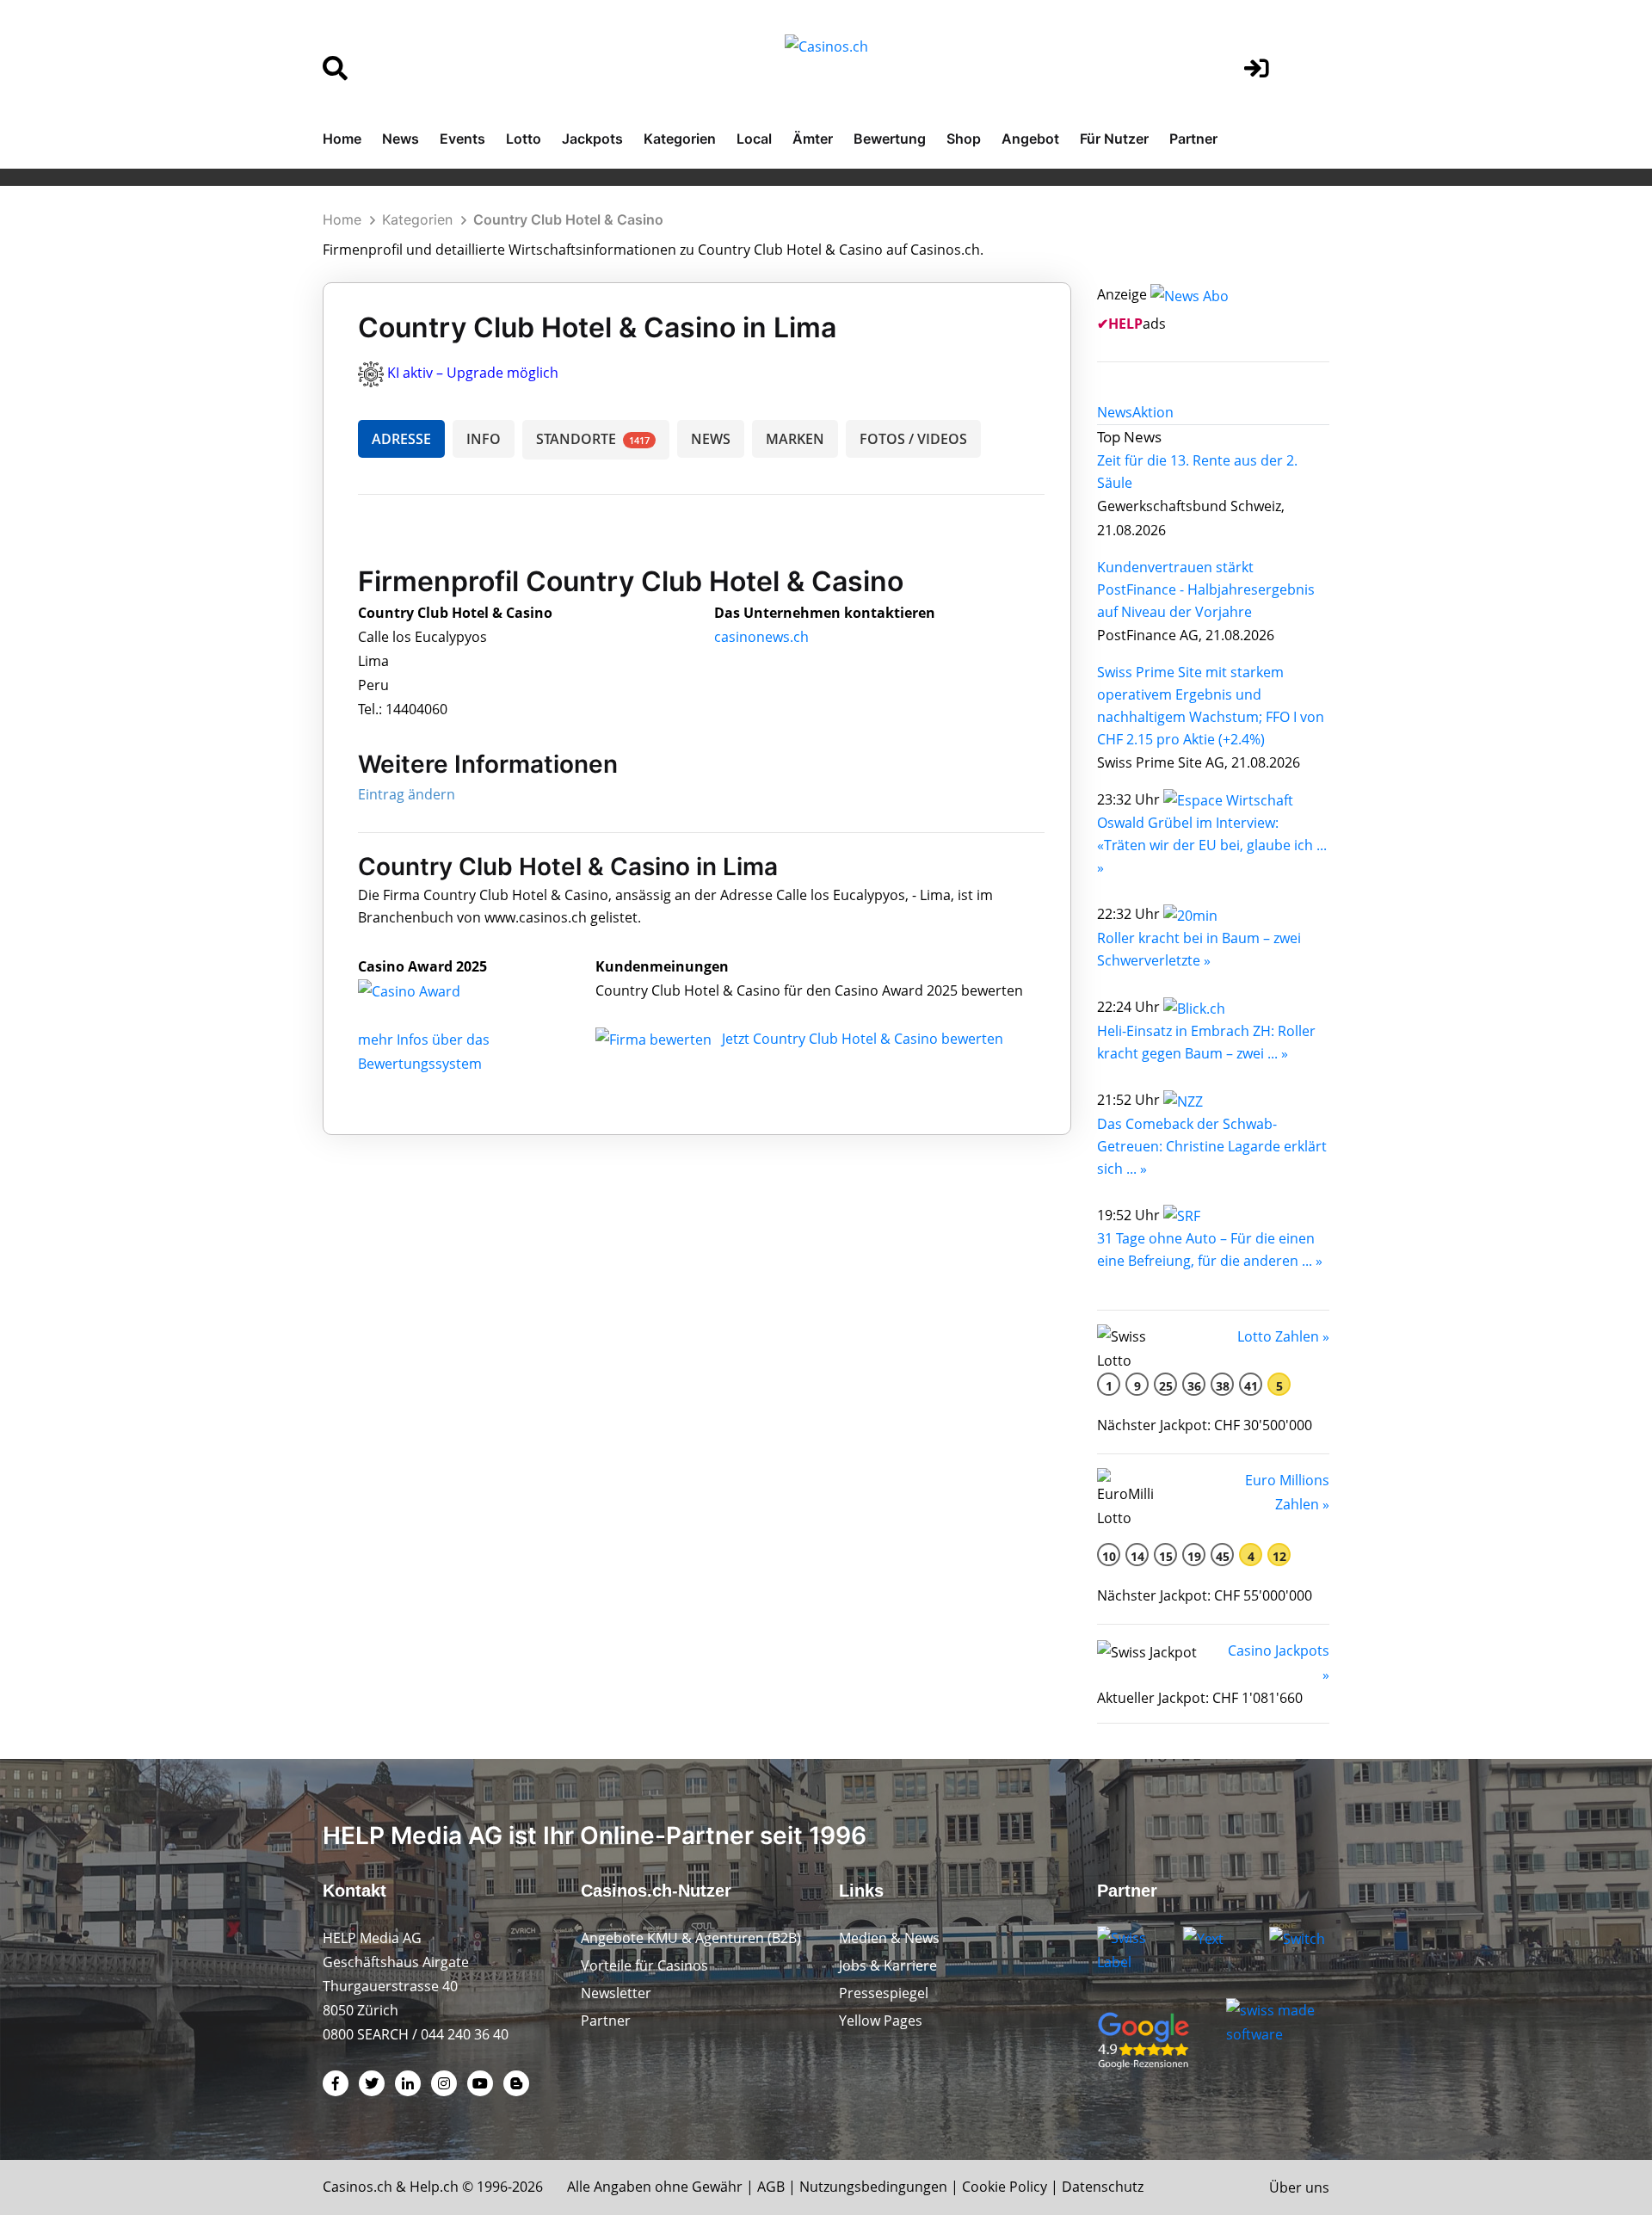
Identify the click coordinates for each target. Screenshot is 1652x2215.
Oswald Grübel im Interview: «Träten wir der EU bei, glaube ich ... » (1212, 845)
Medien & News (889, 1938)
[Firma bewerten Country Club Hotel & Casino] (655, 1039)
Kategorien (680, 139)
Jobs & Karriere (888, 1965)
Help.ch (434, 2187)
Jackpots (592, 139)
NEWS (711, 439)
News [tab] (1115, 412)
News (401, 139)
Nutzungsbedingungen (873, 2187)
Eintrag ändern (407, 794)
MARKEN (795, 439)
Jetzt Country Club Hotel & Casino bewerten (863, 1039)
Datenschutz (1103, 2187)
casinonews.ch (761, 637)
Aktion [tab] (1153, 412)
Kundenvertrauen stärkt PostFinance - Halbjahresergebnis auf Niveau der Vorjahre (1206, 589)
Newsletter (616, 1993)
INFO (484, 439)
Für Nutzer (1114, 139)
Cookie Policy (1005, 2187)
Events (462, 139)
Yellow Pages (881, 2021)
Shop (964, 139)
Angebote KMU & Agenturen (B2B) (691, 1938)
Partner (1193, 139)
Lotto (524, 139)
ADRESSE (401, 439)
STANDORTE (593, 439)
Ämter (813, 139)
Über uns (1299, 2187)
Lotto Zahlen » (1283, 1336)
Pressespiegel (884, 1993)
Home (342, 139)
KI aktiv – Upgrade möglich (473, 373)
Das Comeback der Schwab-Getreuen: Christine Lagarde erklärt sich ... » (1212, 1146)
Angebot (1030, 139)
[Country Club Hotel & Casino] (422, 990)
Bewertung (890, 139)
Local (754, 139)
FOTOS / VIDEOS (913, 439)
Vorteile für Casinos (644, 1965)
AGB (771, 2187)
